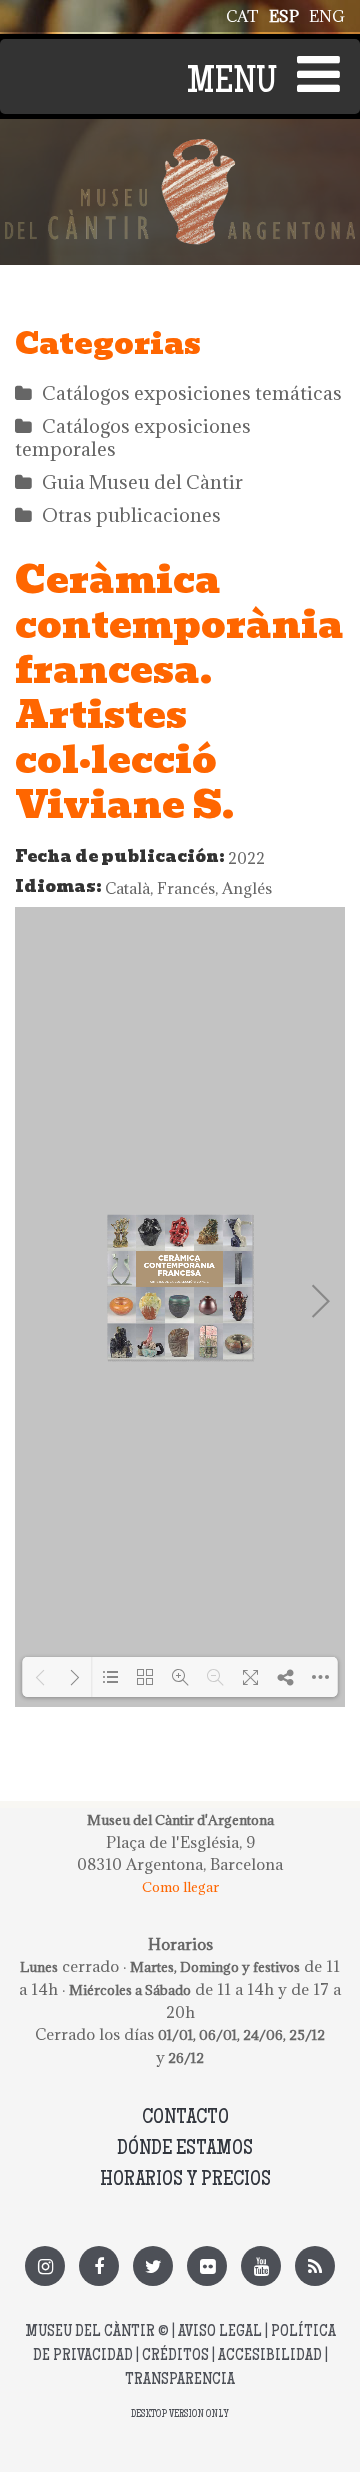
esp (284, 16)
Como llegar (180, 1887)
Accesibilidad (270, 2356)
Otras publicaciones (131, 515)
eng (327, 16)
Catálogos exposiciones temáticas (192, 393)
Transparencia (180, 2380)
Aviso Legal (220, 2332)
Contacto (185, 2118)
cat (242, 16)
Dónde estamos (185, 2149)
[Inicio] (180, 150)
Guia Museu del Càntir (142, 482)
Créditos (175, 2356)
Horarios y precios (185, 2180)
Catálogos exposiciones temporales (133, 437)
